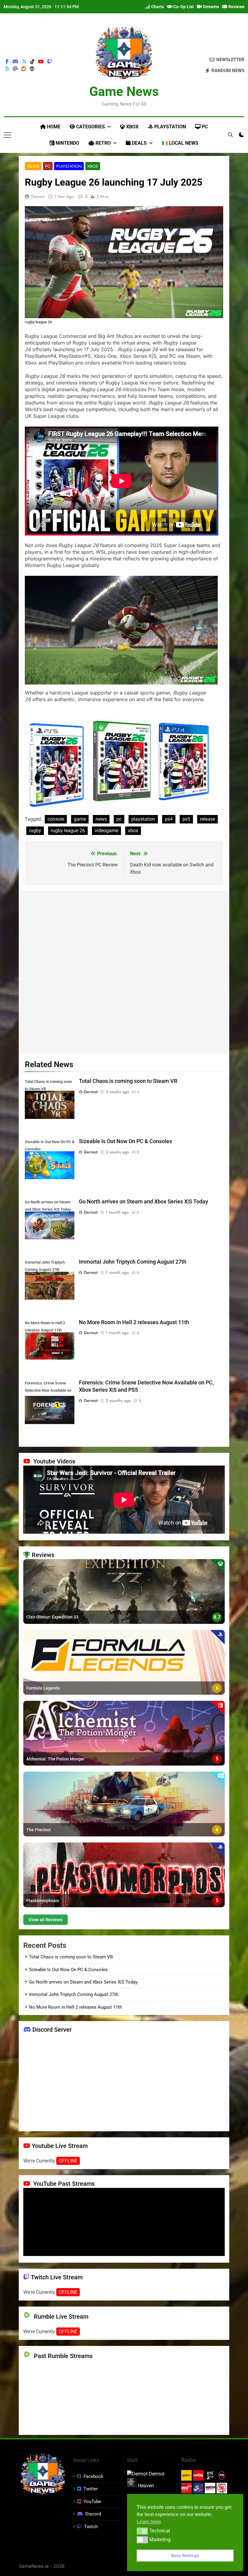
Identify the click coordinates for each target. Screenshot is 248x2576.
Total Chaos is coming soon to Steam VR (128, 1081)
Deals (139, 143)
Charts (157, 7)
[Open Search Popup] (230, 135)
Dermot (38, 196)
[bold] (7, 69)
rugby (35, 831)
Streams (210, 7)
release (207, 819)
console (56, 819)
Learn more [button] (149, 2522)
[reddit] (24, 69)
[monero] (32, 69)
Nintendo (67, 143)
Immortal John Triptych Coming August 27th (133, 1262)
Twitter (91, 2489)
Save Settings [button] (185, 2555)
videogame (106, 831)
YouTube (92, 2502)
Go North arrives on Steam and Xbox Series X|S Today (144, 1202)
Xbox (132, 127)
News (33, 166)
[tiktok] (32, 62)
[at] (15, 69)
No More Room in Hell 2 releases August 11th (134, 1322)
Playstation (170, 127)
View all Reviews (46, 1920)
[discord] (15, 62)
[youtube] (41, 62)
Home (53, 127)
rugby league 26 (68, 831)
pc (119, 819)
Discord (93, 2514)
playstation (143, 819)
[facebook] (7, 62)
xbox (133, 831)
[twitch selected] (50, 62)
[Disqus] (124, 971)
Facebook (93, 2476)
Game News (124, 91)
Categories (90, 127)
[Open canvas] (7, 135)
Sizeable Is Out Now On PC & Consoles (126, 1141)
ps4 (169, 819)
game (80, 819)
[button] (142, 2531)
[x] (24, 62)
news (101, 819)
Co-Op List (183, 7)
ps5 (186, 819)
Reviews (236, 7)
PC (204, 127)
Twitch (91, 2527)
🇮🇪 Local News (180, 143)
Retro (103, 143)
